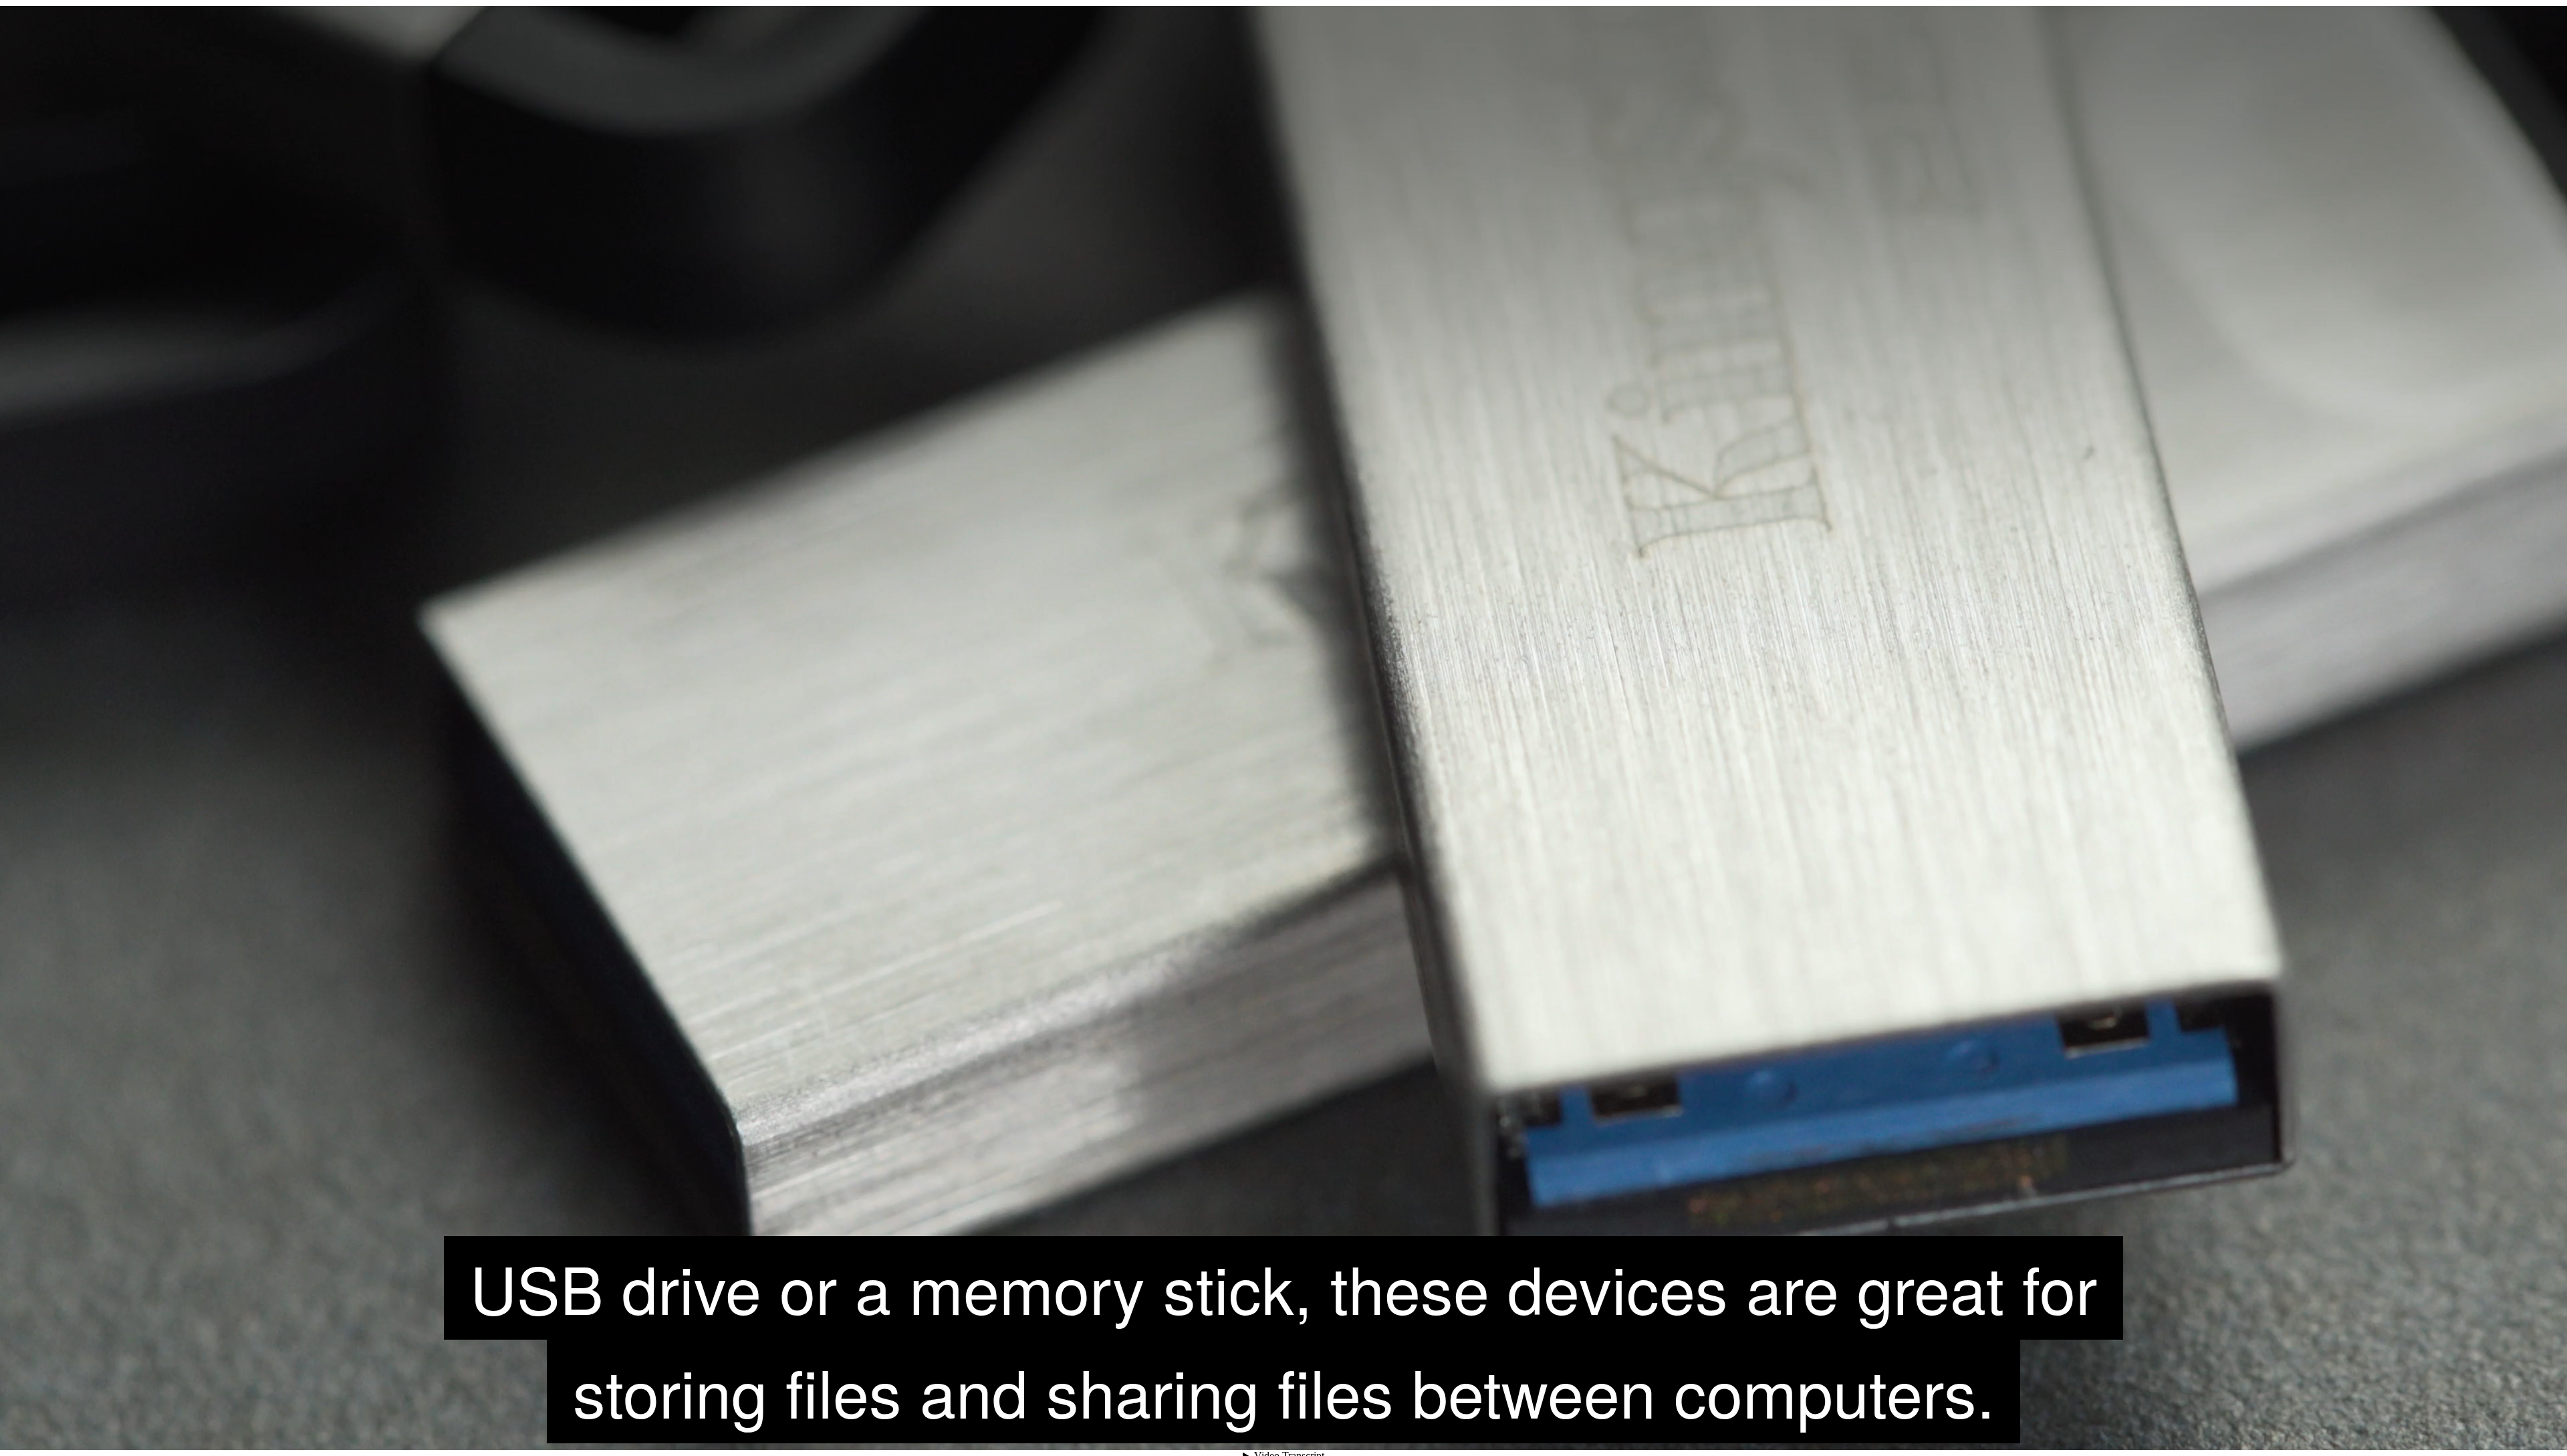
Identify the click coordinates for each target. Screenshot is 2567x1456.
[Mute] (2420, 1426)
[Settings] (2468, 1426)
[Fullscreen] (2540, 1426)
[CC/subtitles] (2444, 1426)
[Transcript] (2492, 1426)
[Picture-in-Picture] (2516, 1426)
